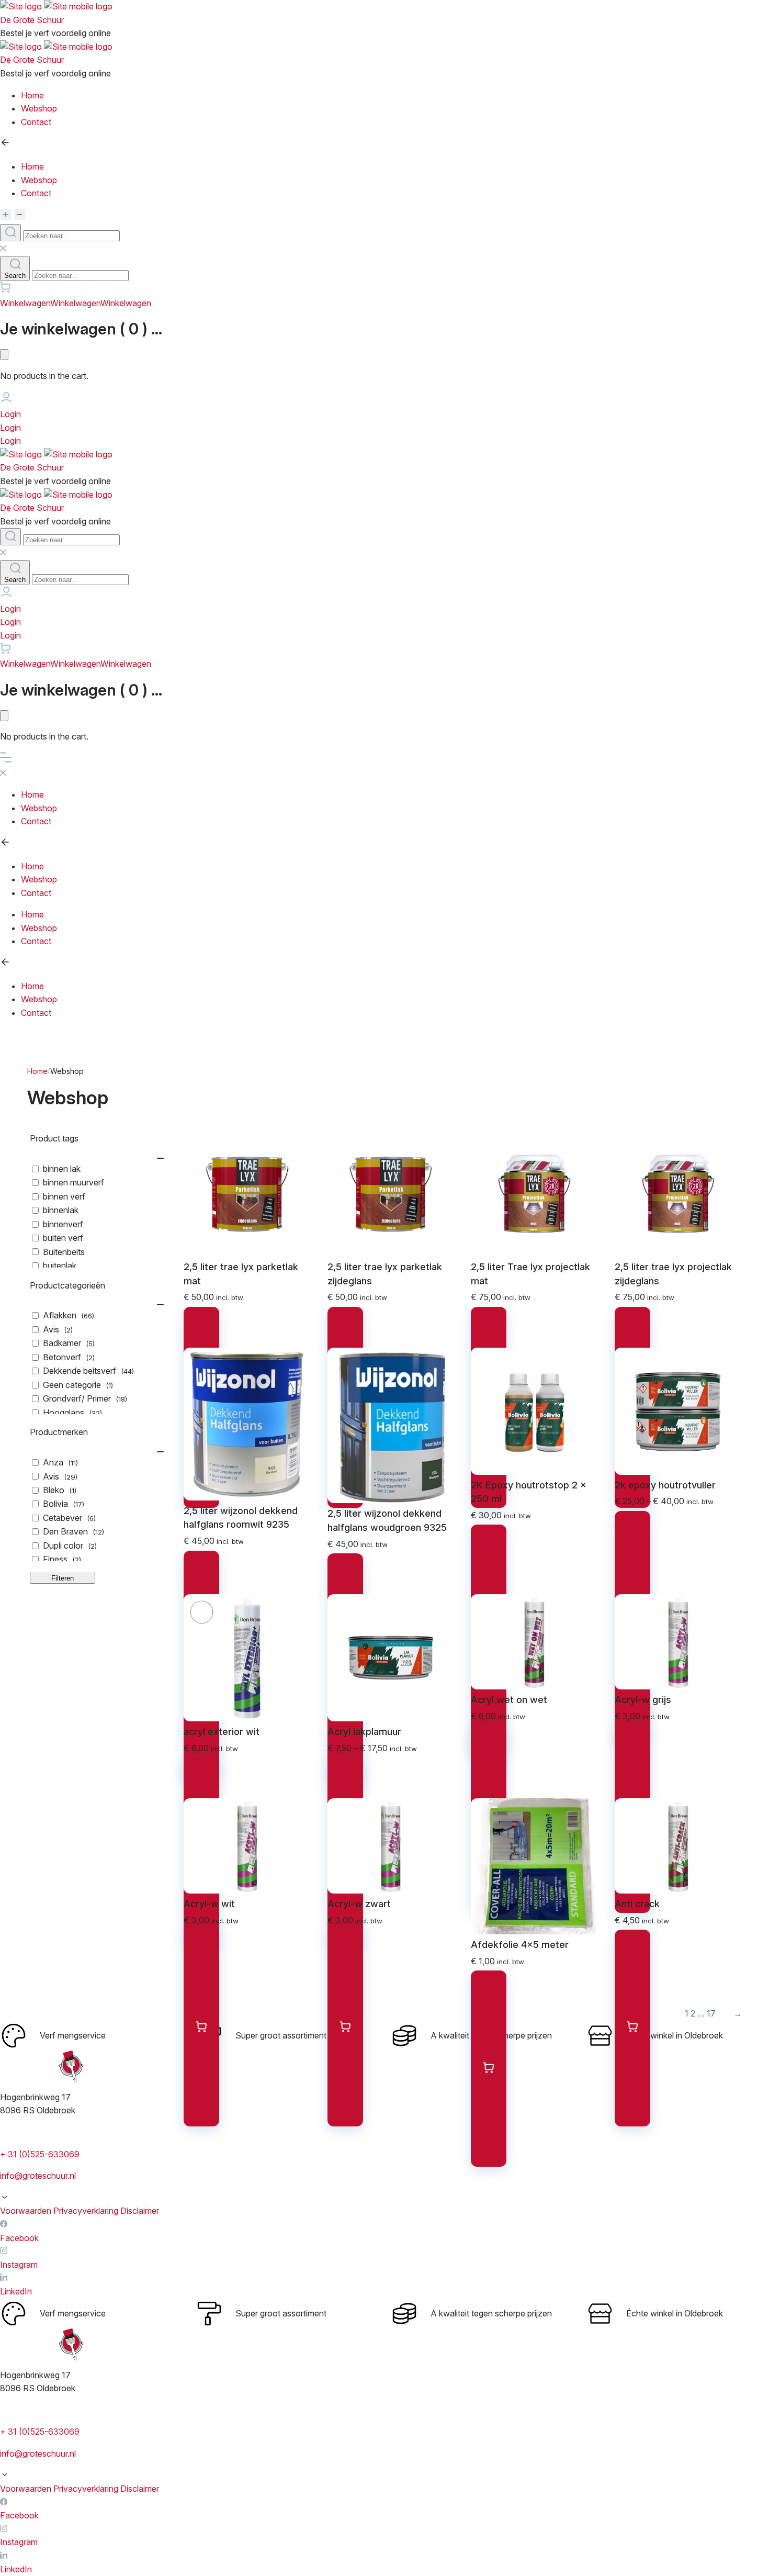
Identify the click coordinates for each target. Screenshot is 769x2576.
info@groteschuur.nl (38, 2176)
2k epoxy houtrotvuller (665, 1485)
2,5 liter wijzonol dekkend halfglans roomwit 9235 (241, 1518)
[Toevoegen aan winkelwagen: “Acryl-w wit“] (201, 2028)
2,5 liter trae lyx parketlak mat (241, 1274)
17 (711, 2013)
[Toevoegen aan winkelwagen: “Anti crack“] (632, 2028)
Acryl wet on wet (509, 1700)
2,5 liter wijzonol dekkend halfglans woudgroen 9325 (387, 1520)
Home (37, 1071)
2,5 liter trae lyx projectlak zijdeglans (673, 1274)
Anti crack (637, 1904)
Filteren (63, 1578)
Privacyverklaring (86, 2211)
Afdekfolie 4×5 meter (520, 1945)
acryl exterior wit (222, 1732)
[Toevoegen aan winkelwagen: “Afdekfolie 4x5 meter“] (489, 2069)
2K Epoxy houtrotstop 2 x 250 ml (529, 1492)
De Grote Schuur (32, 20)
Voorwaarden (26, 2211)
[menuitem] (395, 96)
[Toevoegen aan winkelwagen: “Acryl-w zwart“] (345, 2028)
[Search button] (10, 233)
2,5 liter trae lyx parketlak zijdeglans (385, 1274)
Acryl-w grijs (643, 1700)
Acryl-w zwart (359, 1904)
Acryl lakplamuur (364, 1732)
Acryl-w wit (209, 1904)
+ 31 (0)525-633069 (40, 2154)
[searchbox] (71, 236)
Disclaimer (140, 2211)
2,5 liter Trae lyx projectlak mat (530, 1274)
